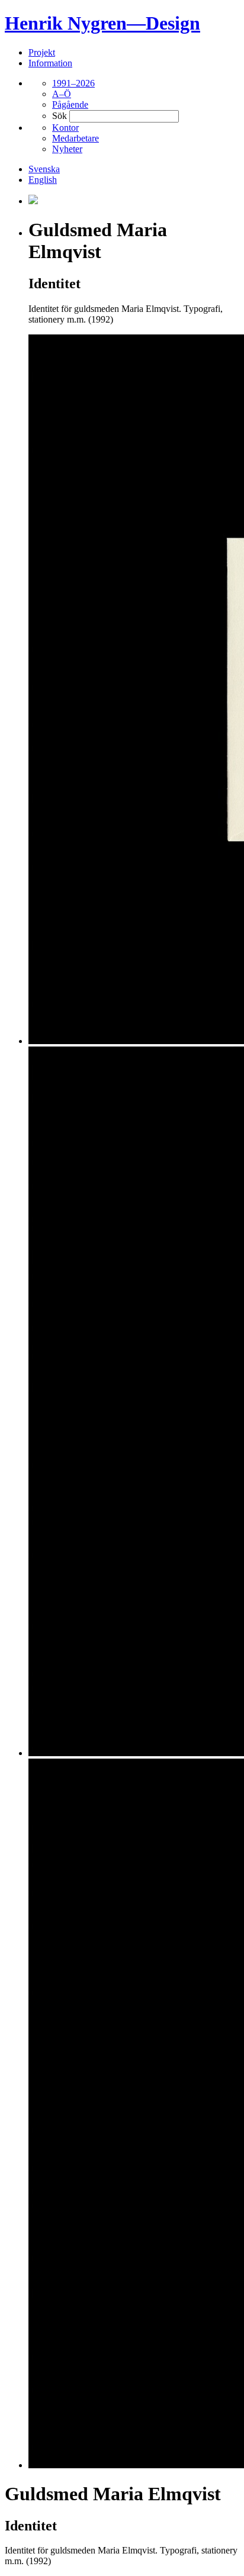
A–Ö (62, 94)
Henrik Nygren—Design (102, 23)
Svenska (44, 169)
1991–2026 (73, 83)
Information (50, 63)
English (43, 180)
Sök (60, 116)
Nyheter (67, 149)
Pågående (70, 104)
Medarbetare (76, 138)
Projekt (42, 52)
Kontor (65, 128)
